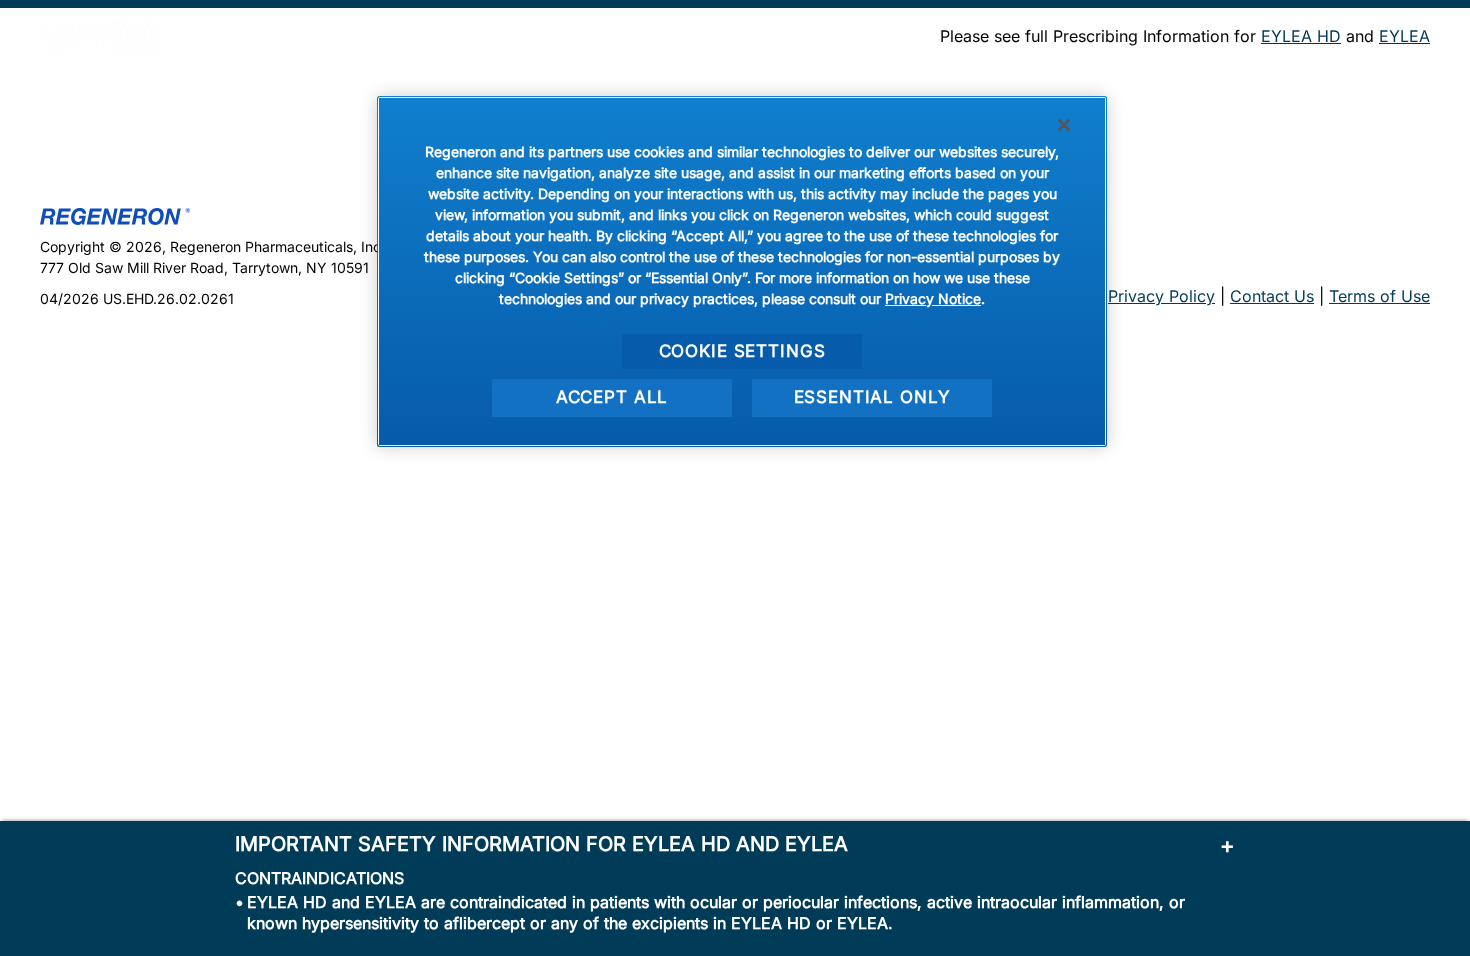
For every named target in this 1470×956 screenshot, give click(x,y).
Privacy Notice (933, 298)
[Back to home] (100, 36)
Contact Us (1272, 296)
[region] (742, 272)
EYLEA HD (1301, 36)
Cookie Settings (742, 351)
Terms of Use (1379, 296)
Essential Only (872, 397)
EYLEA (1404, 36)
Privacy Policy (1161, 296)
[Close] (1064, 125)
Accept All (612, 397)
